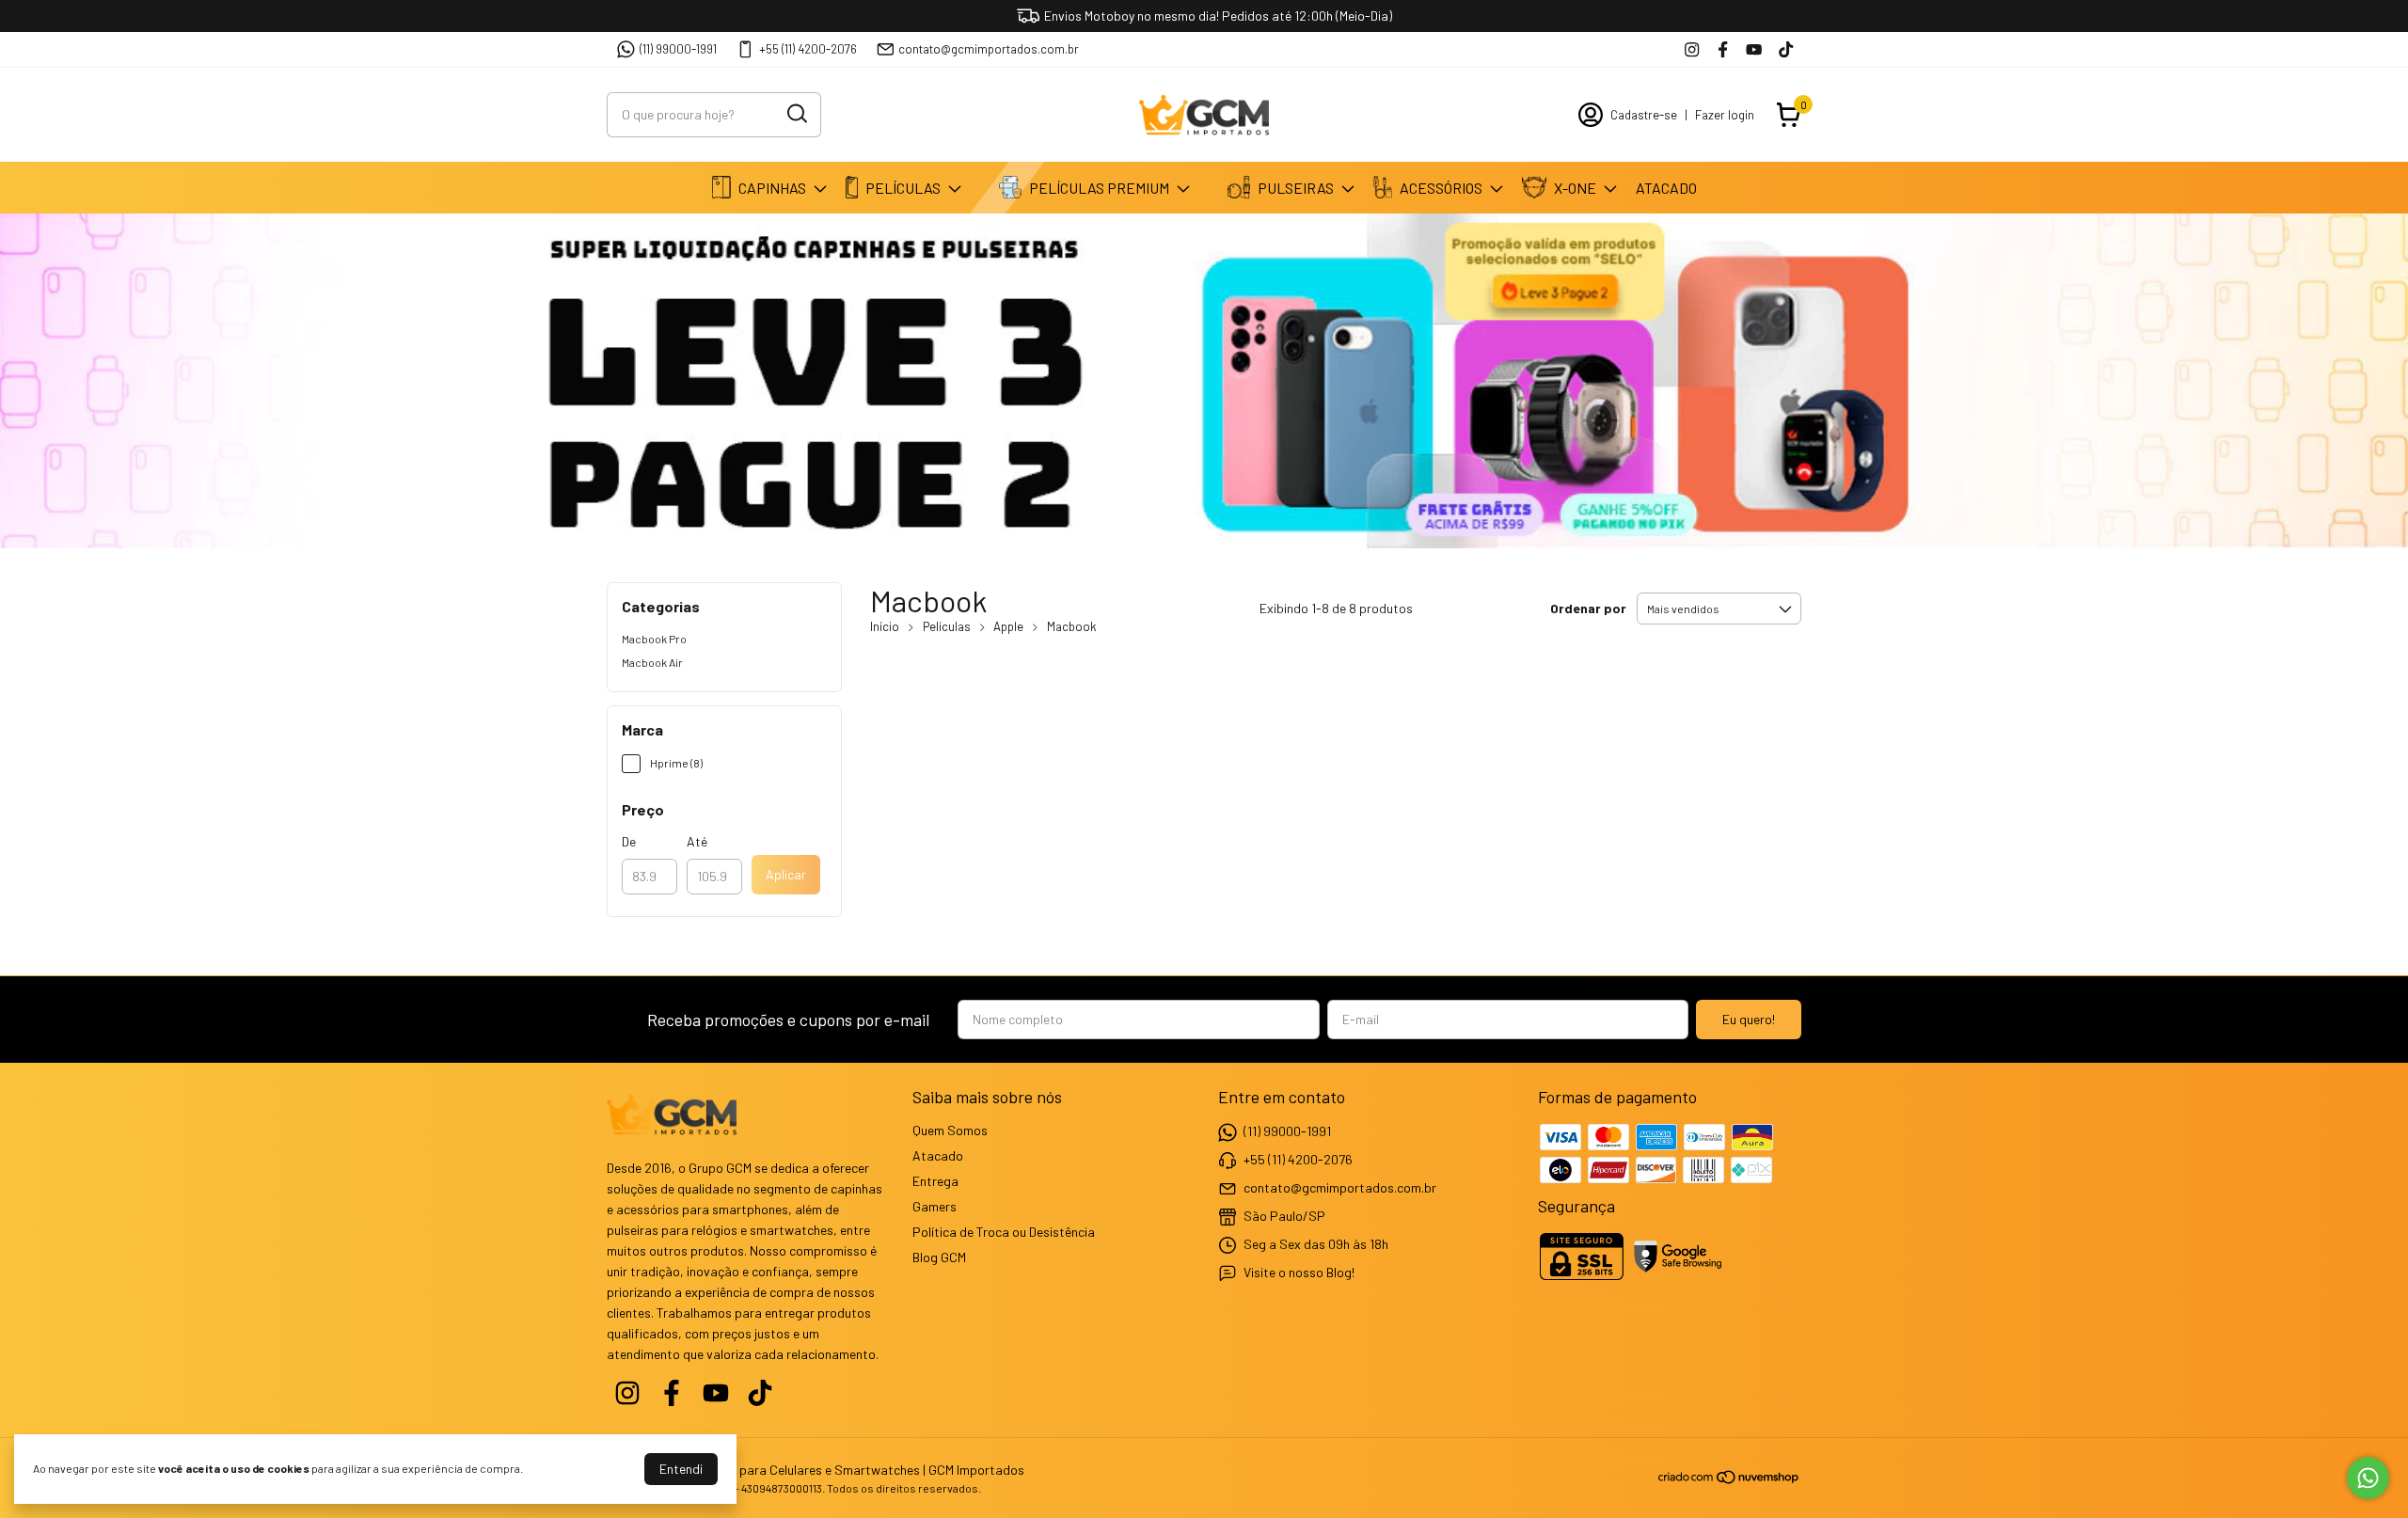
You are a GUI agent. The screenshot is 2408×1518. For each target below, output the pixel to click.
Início (885, 626)
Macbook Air (652, 662)
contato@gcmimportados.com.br (989, 49)
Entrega (935, 1181)
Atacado (1666, 188)
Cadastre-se (1644, 115)
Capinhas (772, 188)
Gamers (935, 1206)
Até (697, 841)
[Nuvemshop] (1729, 1480)
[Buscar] (796, 114)
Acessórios (1441, 188)
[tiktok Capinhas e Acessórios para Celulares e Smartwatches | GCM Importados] (1786, 49)
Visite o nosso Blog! (1299, 1272)
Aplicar (786, 874)
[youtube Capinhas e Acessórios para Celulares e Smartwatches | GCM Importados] (1754, 49)
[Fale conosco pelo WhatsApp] (2368, 1478)
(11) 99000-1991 (678, 49)
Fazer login (1725, 115)
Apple (1008, 626)
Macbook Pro (654, 639)
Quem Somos (950, 1130)
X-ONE (1575, 188)
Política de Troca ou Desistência (1004, 1232)
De (629, 841)
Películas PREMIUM (1099, 188)
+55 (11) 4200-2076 (808, 49)
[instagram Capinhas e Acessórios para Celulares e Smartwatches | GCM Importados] (1692, 49)
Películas (903, 188)
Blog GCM (939, 1257)
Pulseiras (1296, 188)
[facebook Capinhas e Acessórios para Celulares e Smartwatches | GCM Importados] (1723, 49)
